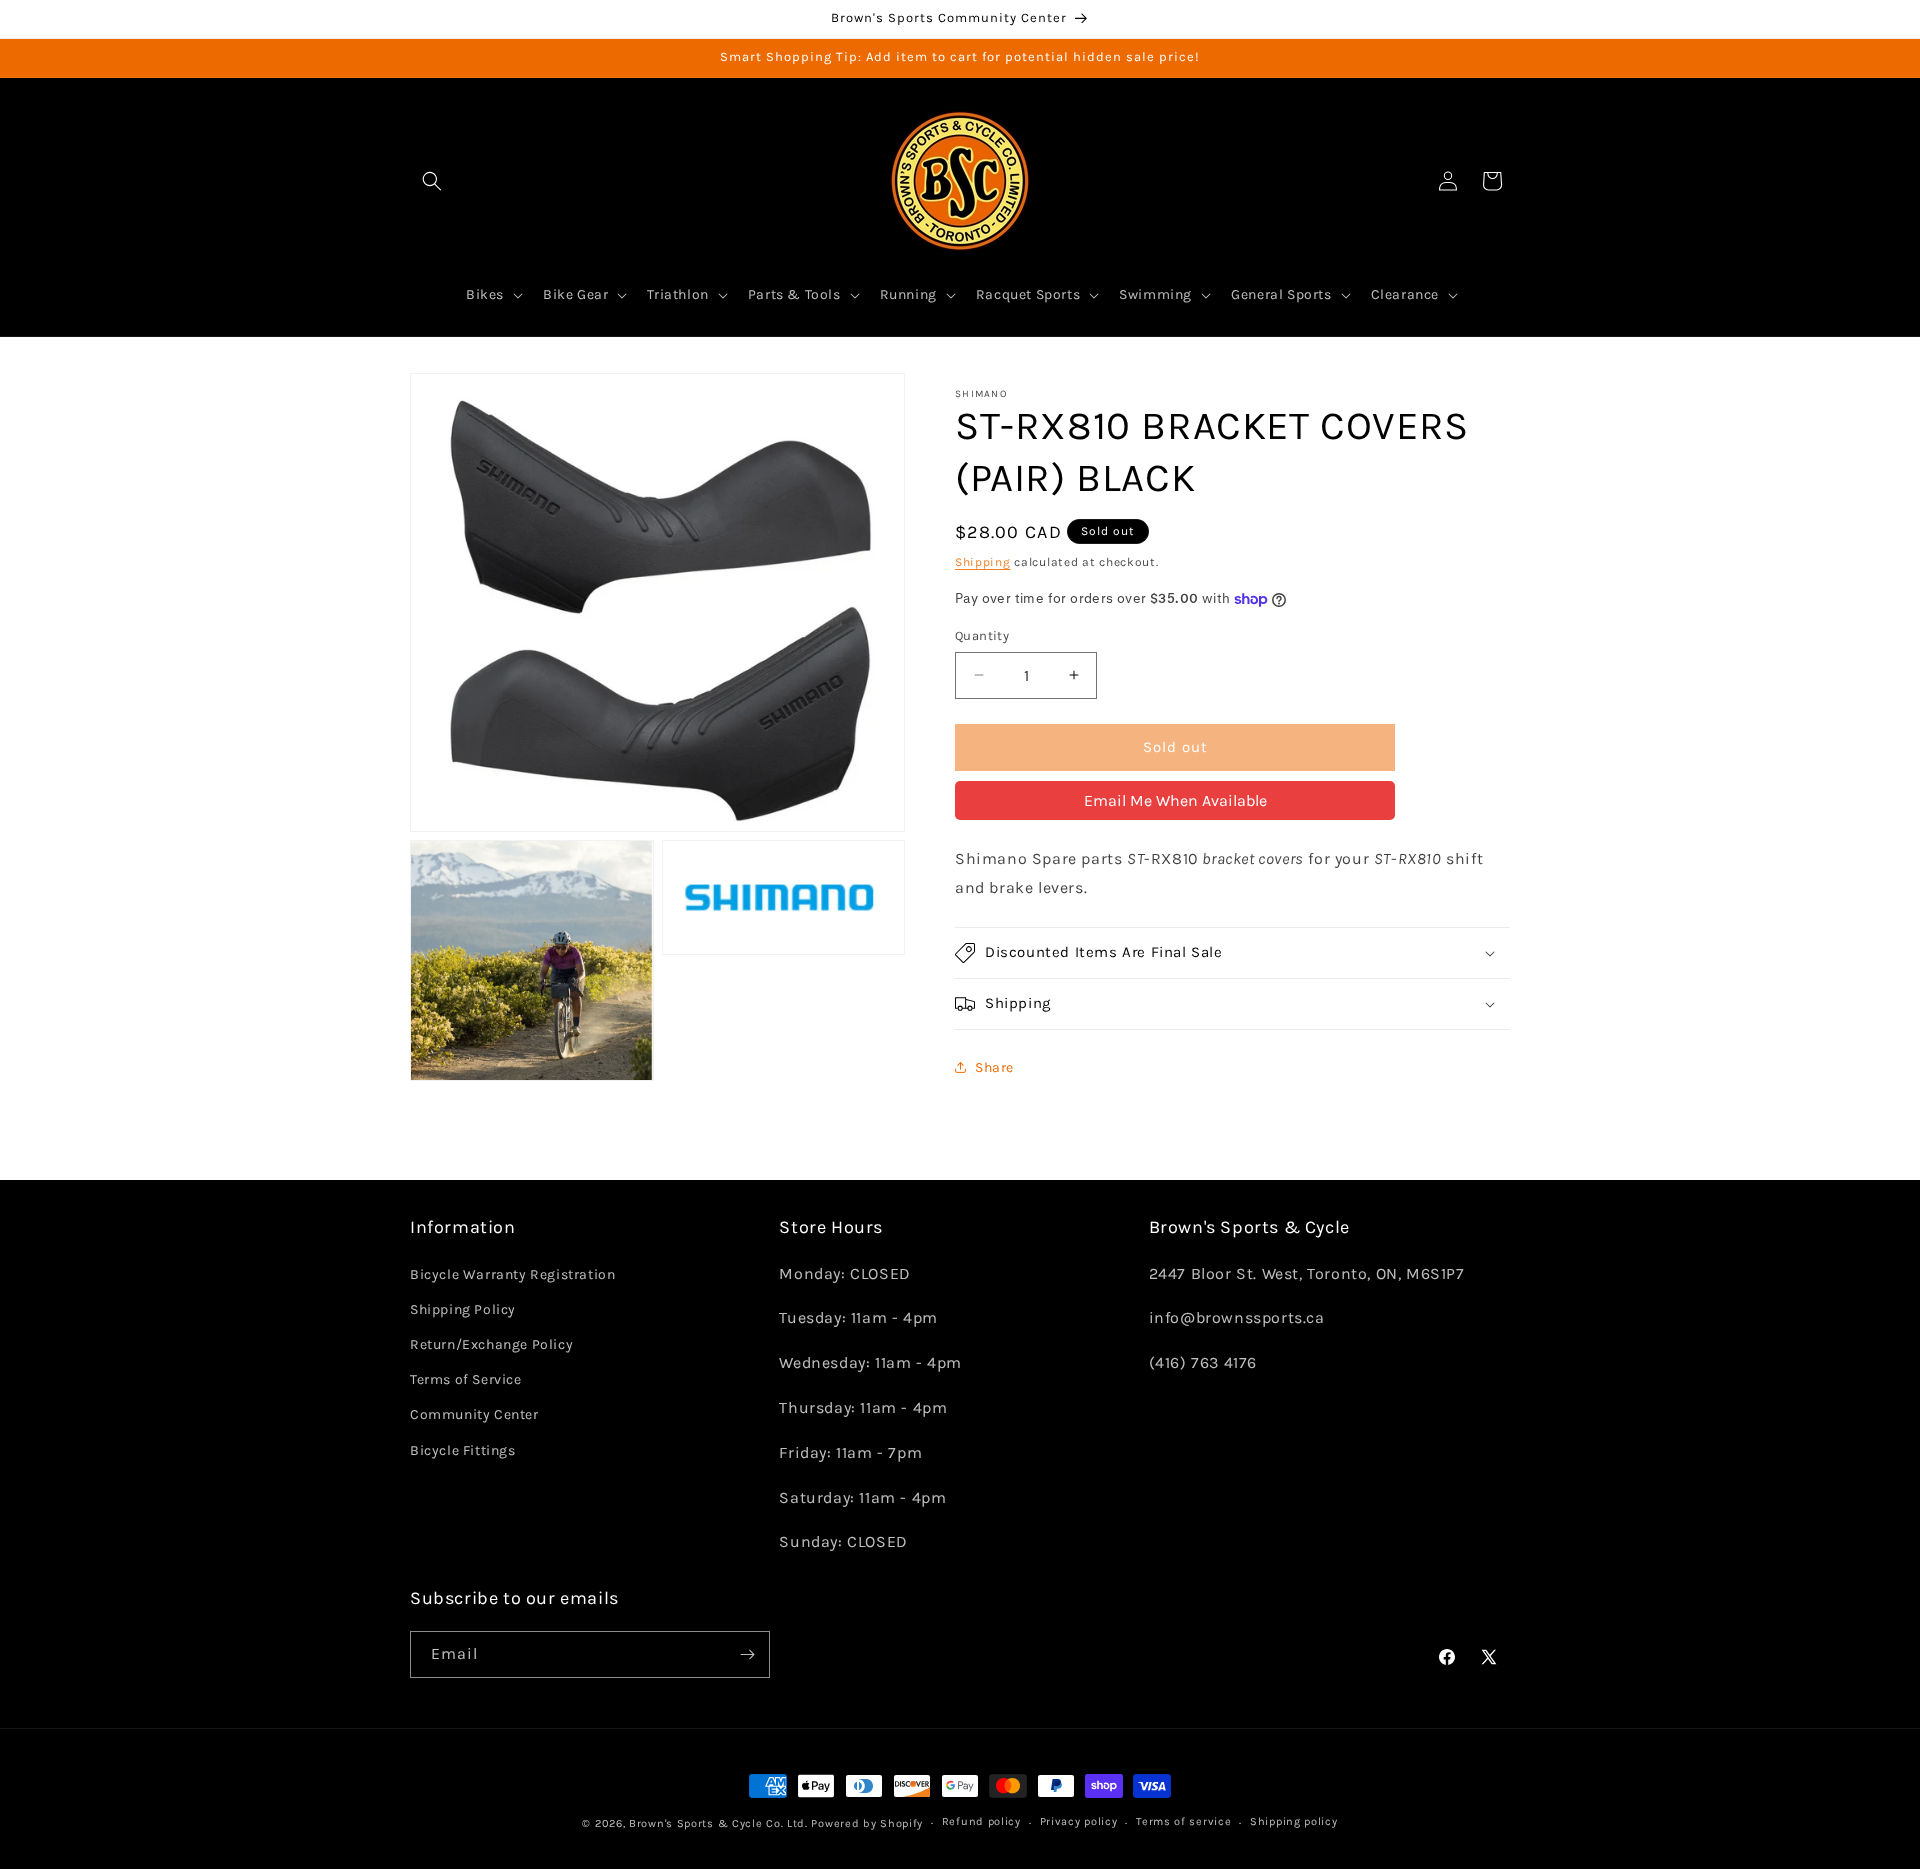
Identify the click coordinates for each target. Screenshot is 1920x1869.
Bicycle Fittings (463, 1450)
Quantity (982, 635)
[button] (432, 181)
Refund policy (981, 1822)
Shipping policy (1294, 1822)
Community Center (474, 1414)
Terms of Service (466, 1379)
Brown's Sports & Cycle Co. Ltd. (718, 1823)
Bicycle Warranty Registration (512, 1274)
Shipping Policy (463, 1309)
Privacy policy (1079, 1822)
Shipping (983, 562)
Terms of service (1183, 1822)
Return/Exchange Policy (491, 1344)
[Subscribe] (747, 1654)
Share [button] (994, 1067)
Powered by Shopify (867, 1823)
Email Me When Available (1175, 800)
